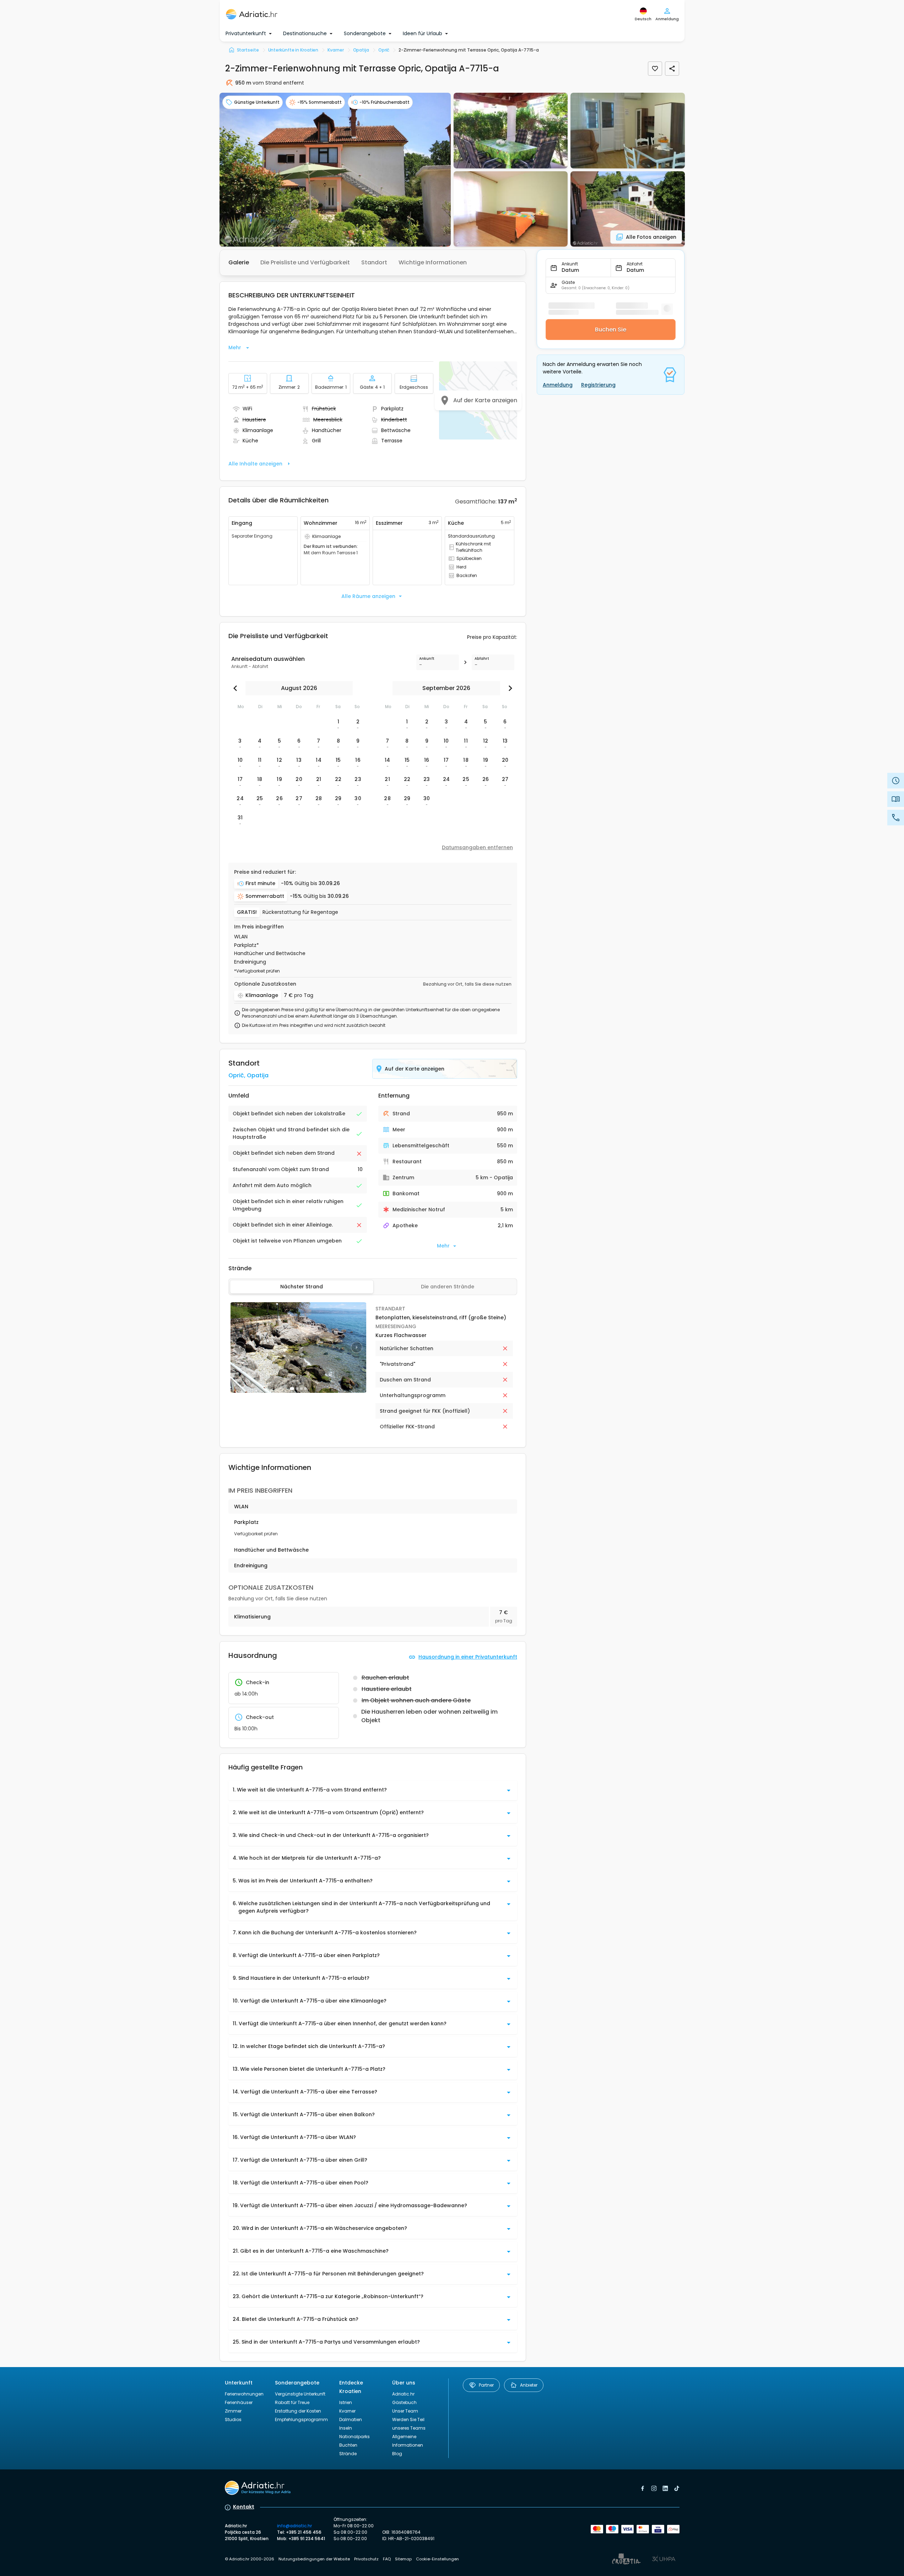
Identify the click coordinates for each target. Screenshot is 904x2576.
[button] (335, 170)
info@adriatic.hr (294, 2526)
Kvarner (347, 2411)
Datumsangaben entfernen (477, 847)
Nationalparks (354, 2437)
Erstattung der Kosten (298, 2411)
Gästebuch (404, 2402)
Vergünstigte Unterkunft (300, 2394)
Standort (374, 262)
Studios (233, 2419)
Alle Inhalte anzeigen (255, 464)
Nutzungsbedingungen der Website (314, 2559)
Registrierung (598, 385)
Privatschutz (366, 2559)
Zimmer (233, 2411)
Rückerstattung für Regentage (300, 912)
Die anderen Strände (448, 1287)
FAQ (387, 2559)
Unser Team (405, 2411)
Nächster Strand (302, 1287)
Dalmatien (351, 2419)
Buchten (348, 2445)
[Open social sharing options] (672, 69)
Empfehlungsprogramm (301, 2419)
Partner (486, 2385)
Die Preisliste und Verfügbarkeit (305, 262)
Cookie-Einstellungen (437, 2559)
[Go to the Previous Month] (237, 688)
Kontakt (244, 2507)
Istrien (346, 2402)
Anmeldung (558, 385)
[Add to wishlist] (655, 69)
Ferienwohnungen (244, 2394)
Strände (348, 2454)
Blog (397, 2454)
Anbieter (529, 2385)
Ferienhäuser (239, 2402)
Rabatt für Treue (292, 2402)
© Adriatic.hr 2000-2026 (250, 2559)
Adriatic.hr (403, 2394)
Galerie (239, 262)
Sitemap (403, 2559)
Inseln (346, 2428)
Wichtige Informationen (433, 262)
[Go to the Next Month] (509, 688)
